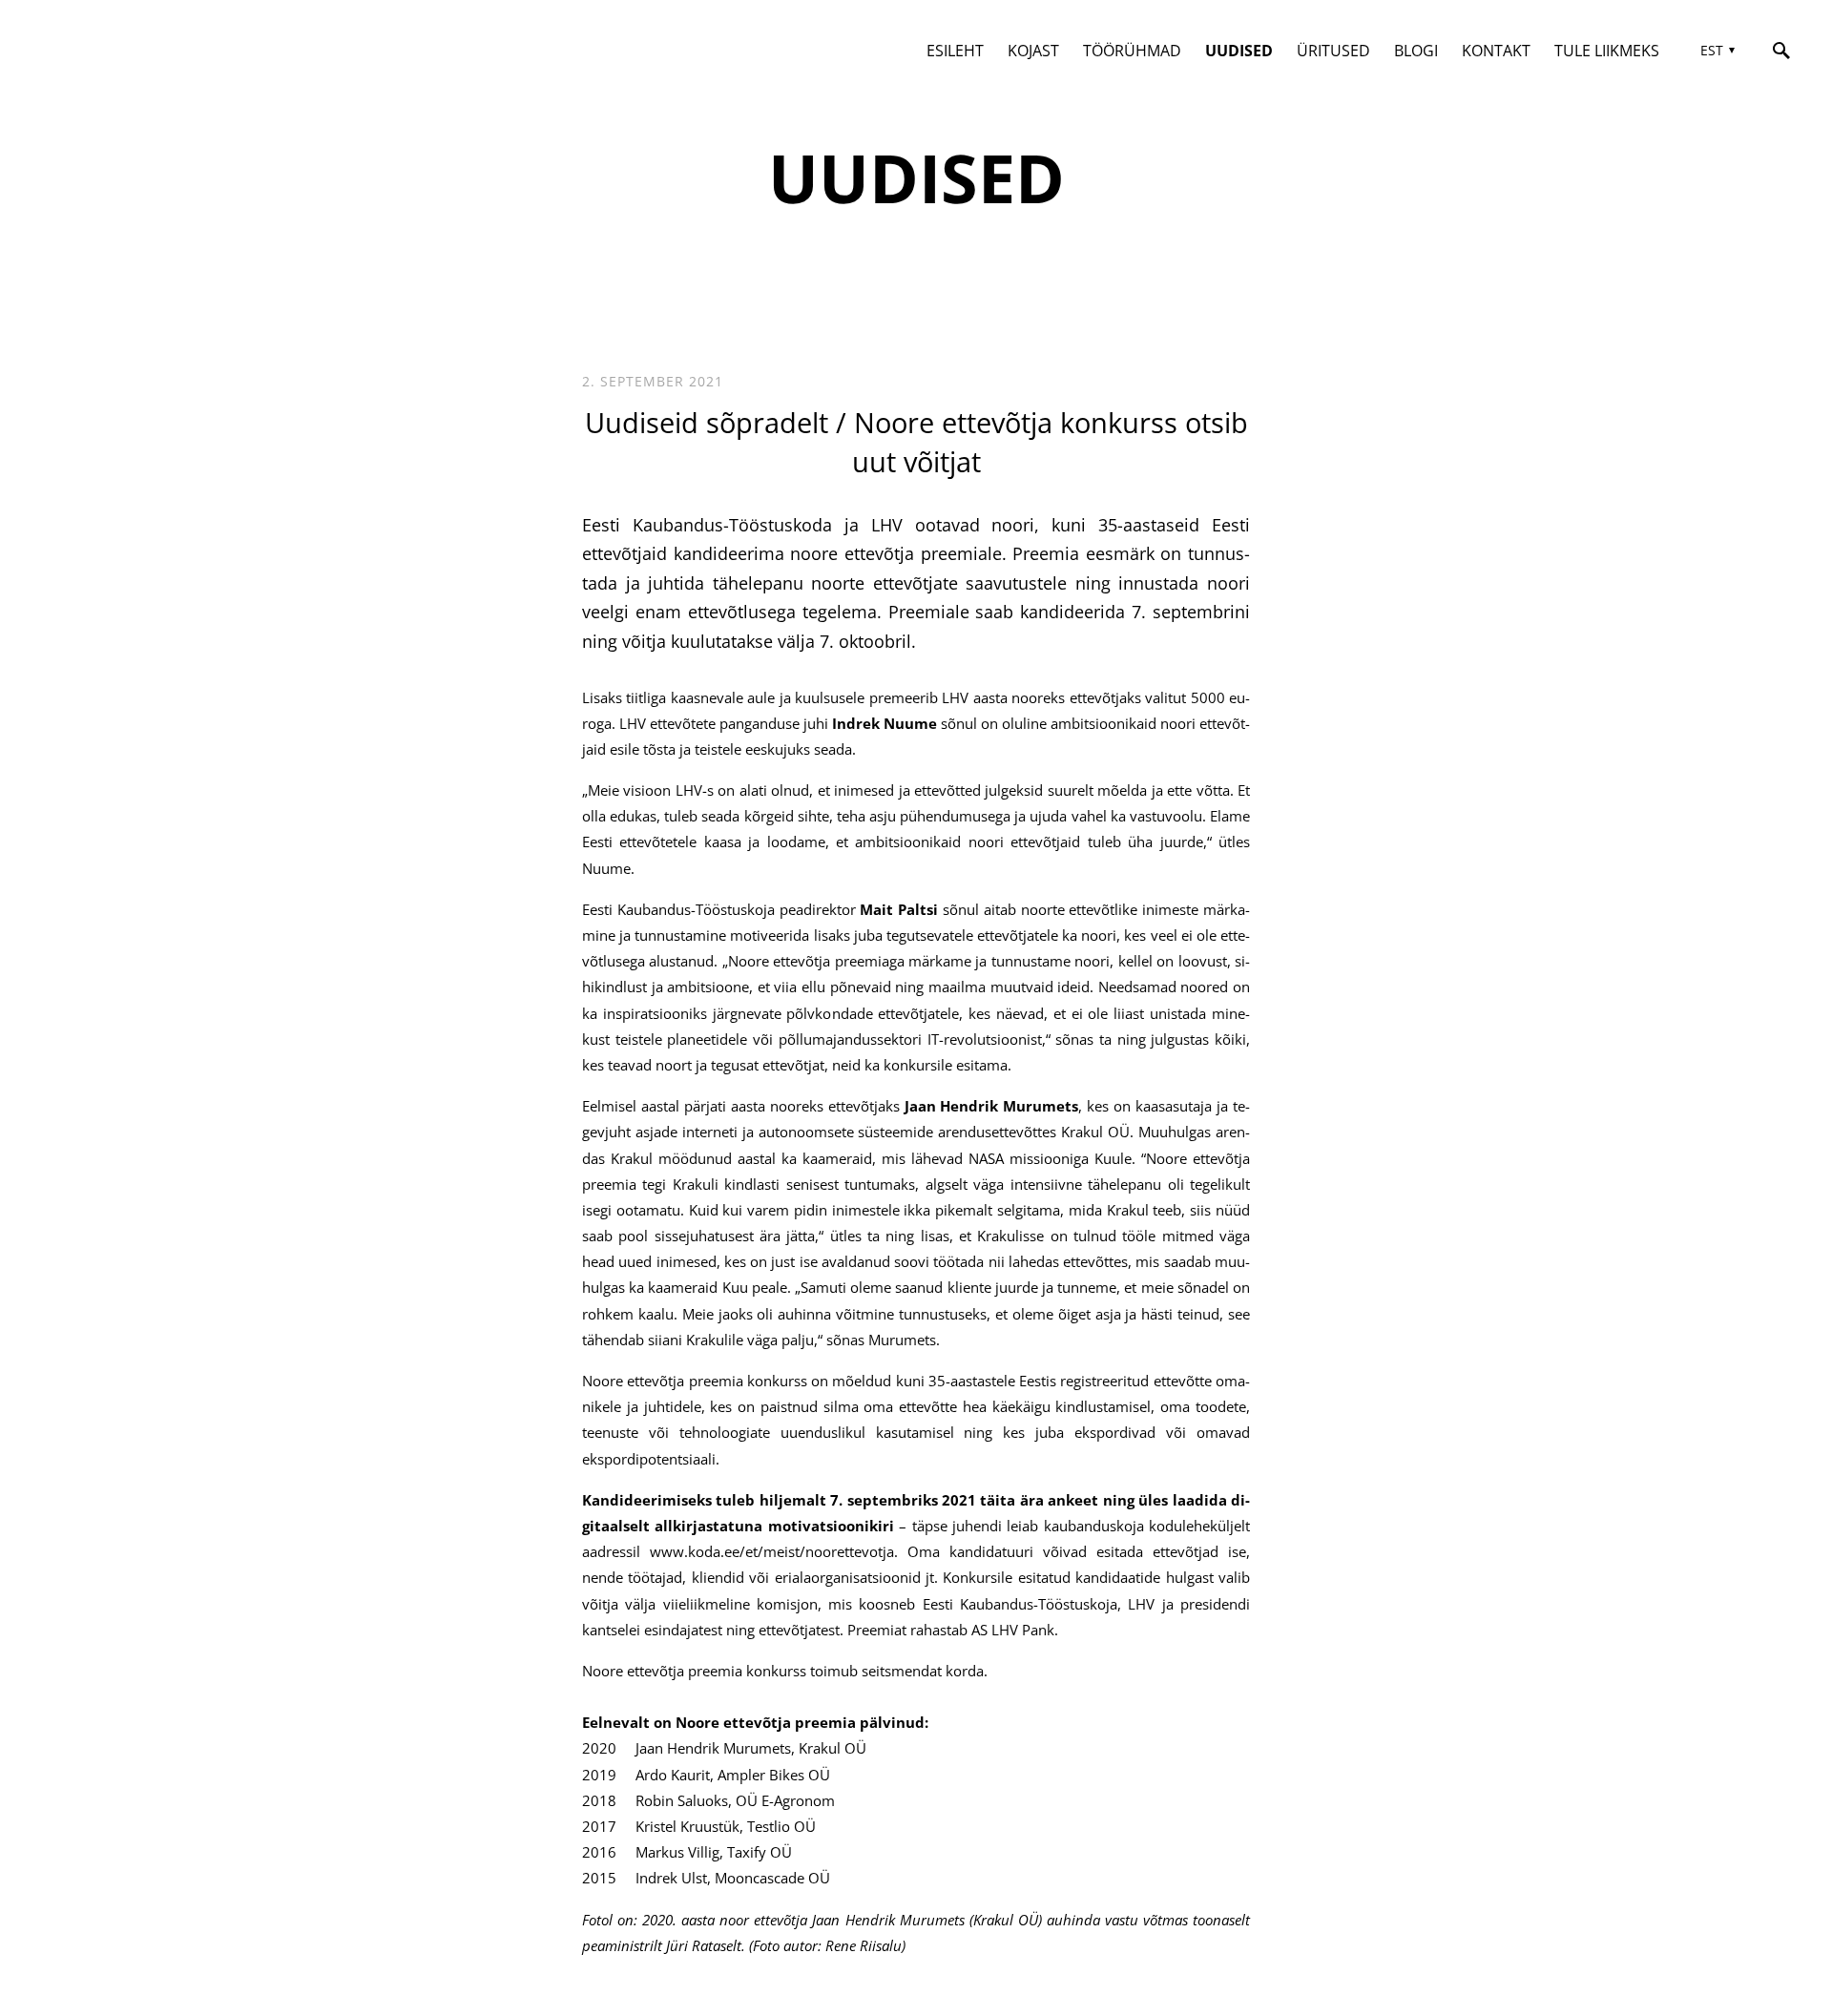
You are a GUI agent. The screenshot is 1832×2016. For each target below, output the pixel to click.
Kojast (1033, 51)
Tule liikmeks (1607, 51)
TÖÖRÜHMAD (1132, 51)
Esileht (955, 51)
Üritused (1333, 51)
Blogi (1416, 51)
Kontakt (1496, 51)
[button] (1715, 51)
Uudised (1239, 51)
